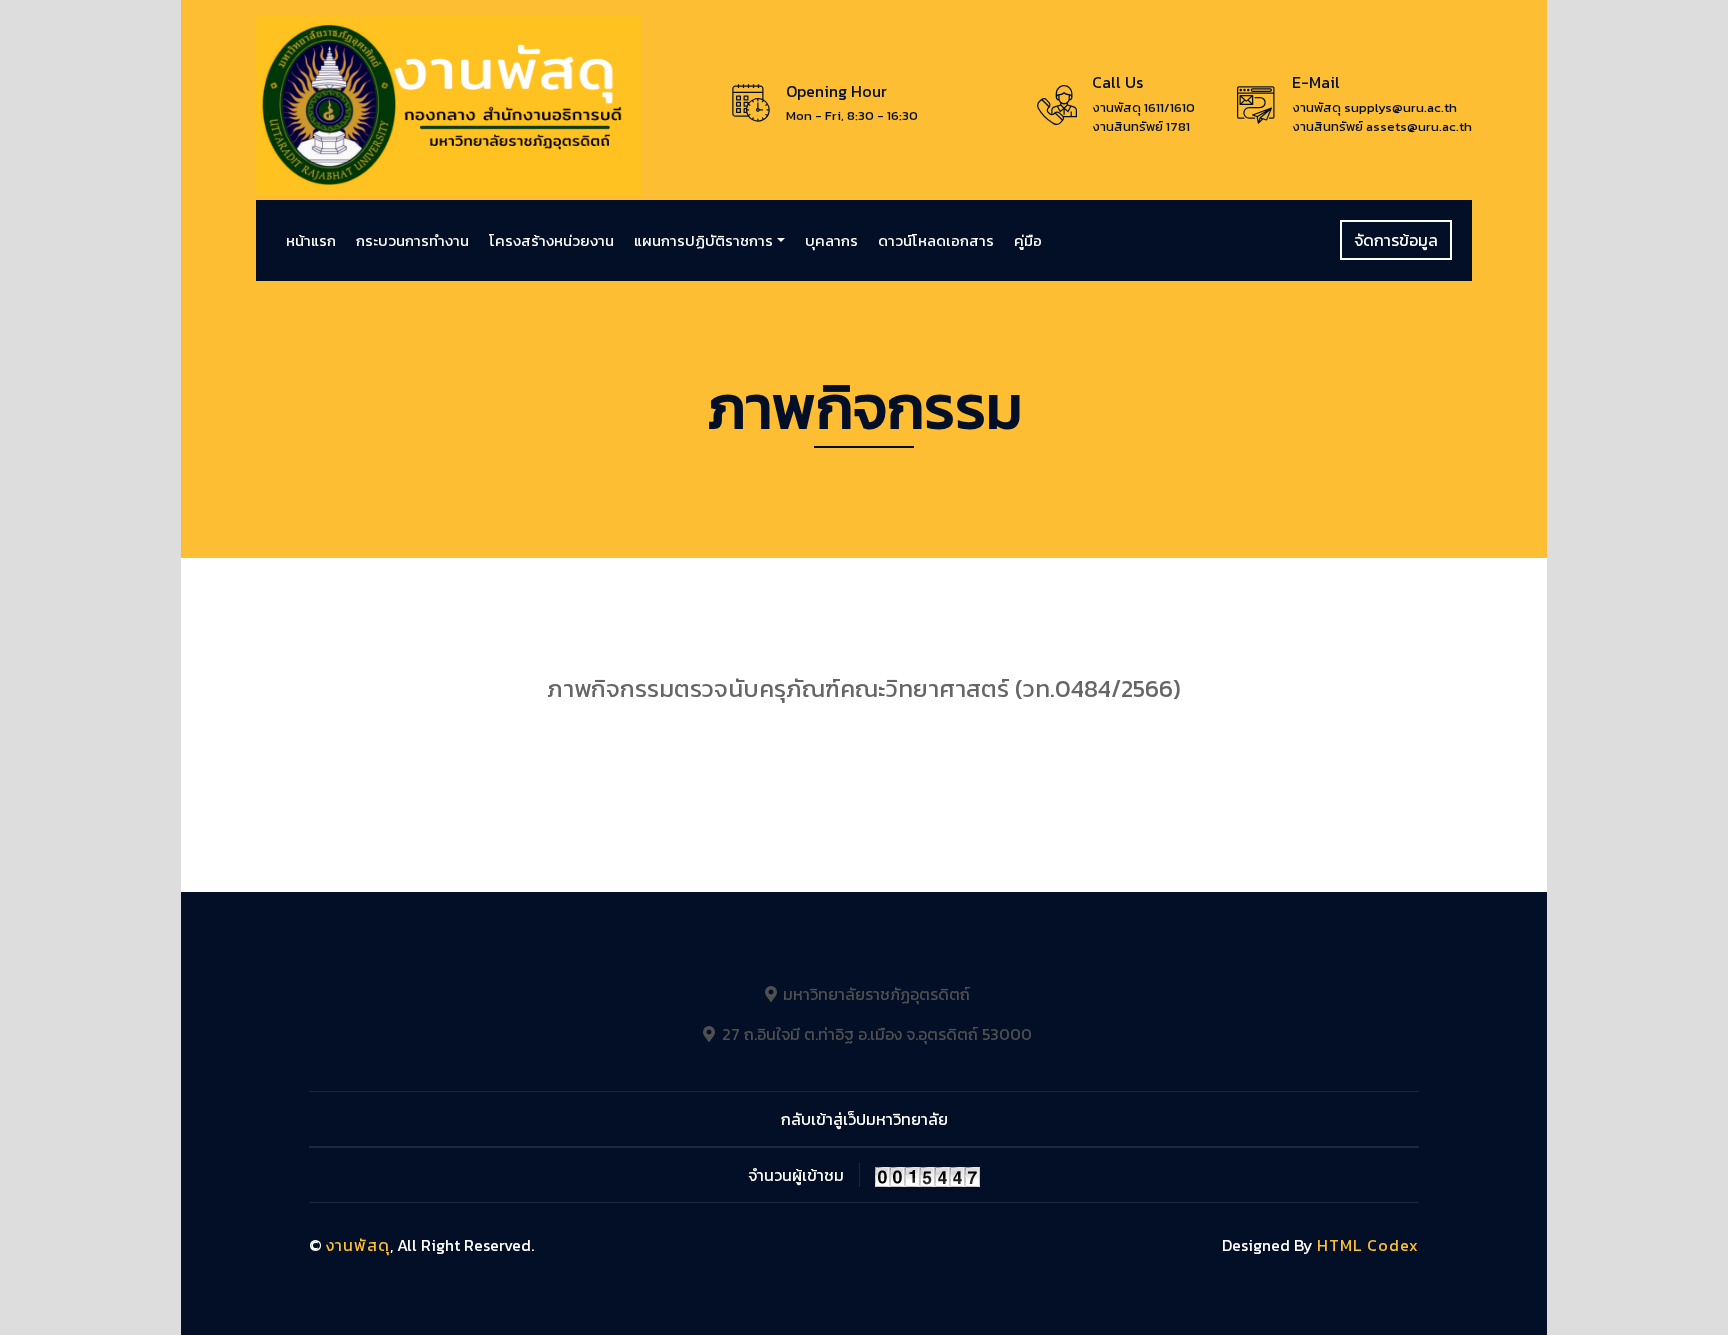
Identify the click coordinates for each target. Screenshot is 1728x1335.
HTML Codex (1368, 1245)
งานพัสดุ (358, 1245)
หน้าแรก (311, 240)
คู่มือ (1028, 240)
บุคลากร (831, 240)
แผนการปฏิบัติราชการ (703, 240)
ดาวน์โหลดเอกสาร (936, 240)
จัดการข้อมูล (1396, 240)
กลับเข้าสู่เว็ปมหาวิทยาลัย (864, 1119)
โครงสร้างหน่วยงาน (551, 240)
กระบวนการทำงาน (412, 240)
